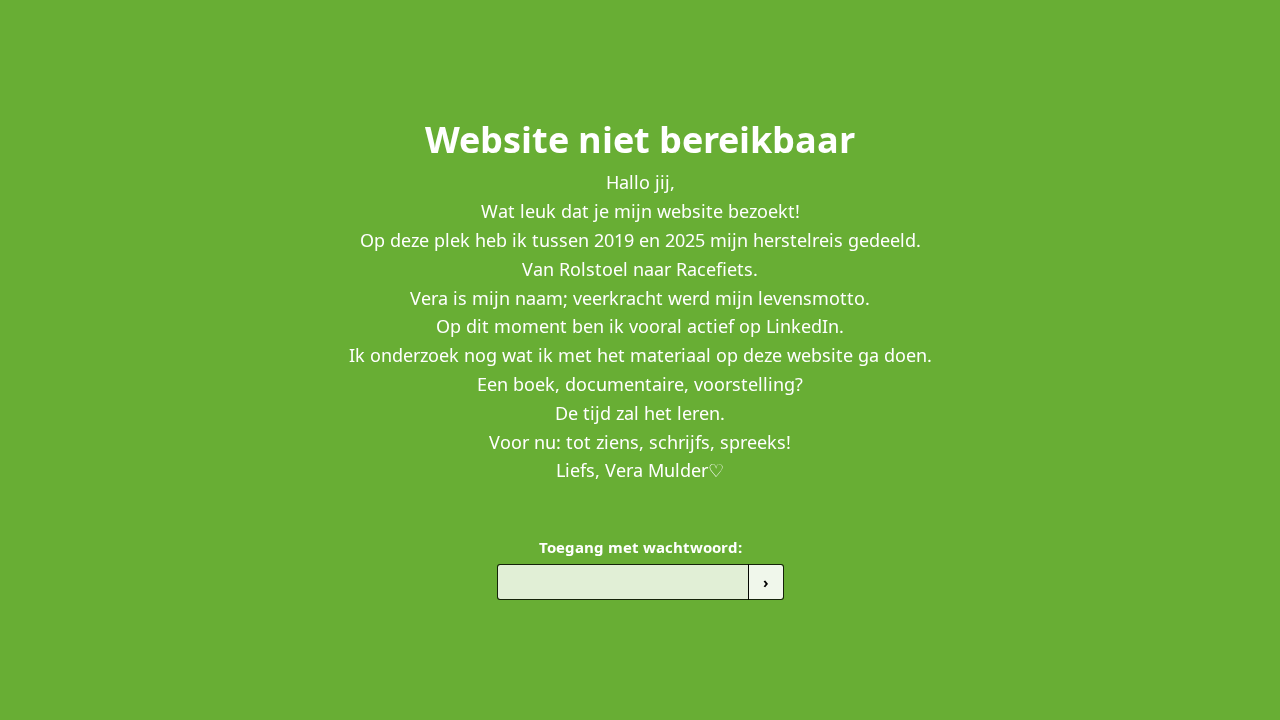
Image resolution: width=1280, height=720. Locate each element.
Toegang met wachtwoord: (640, 547)
